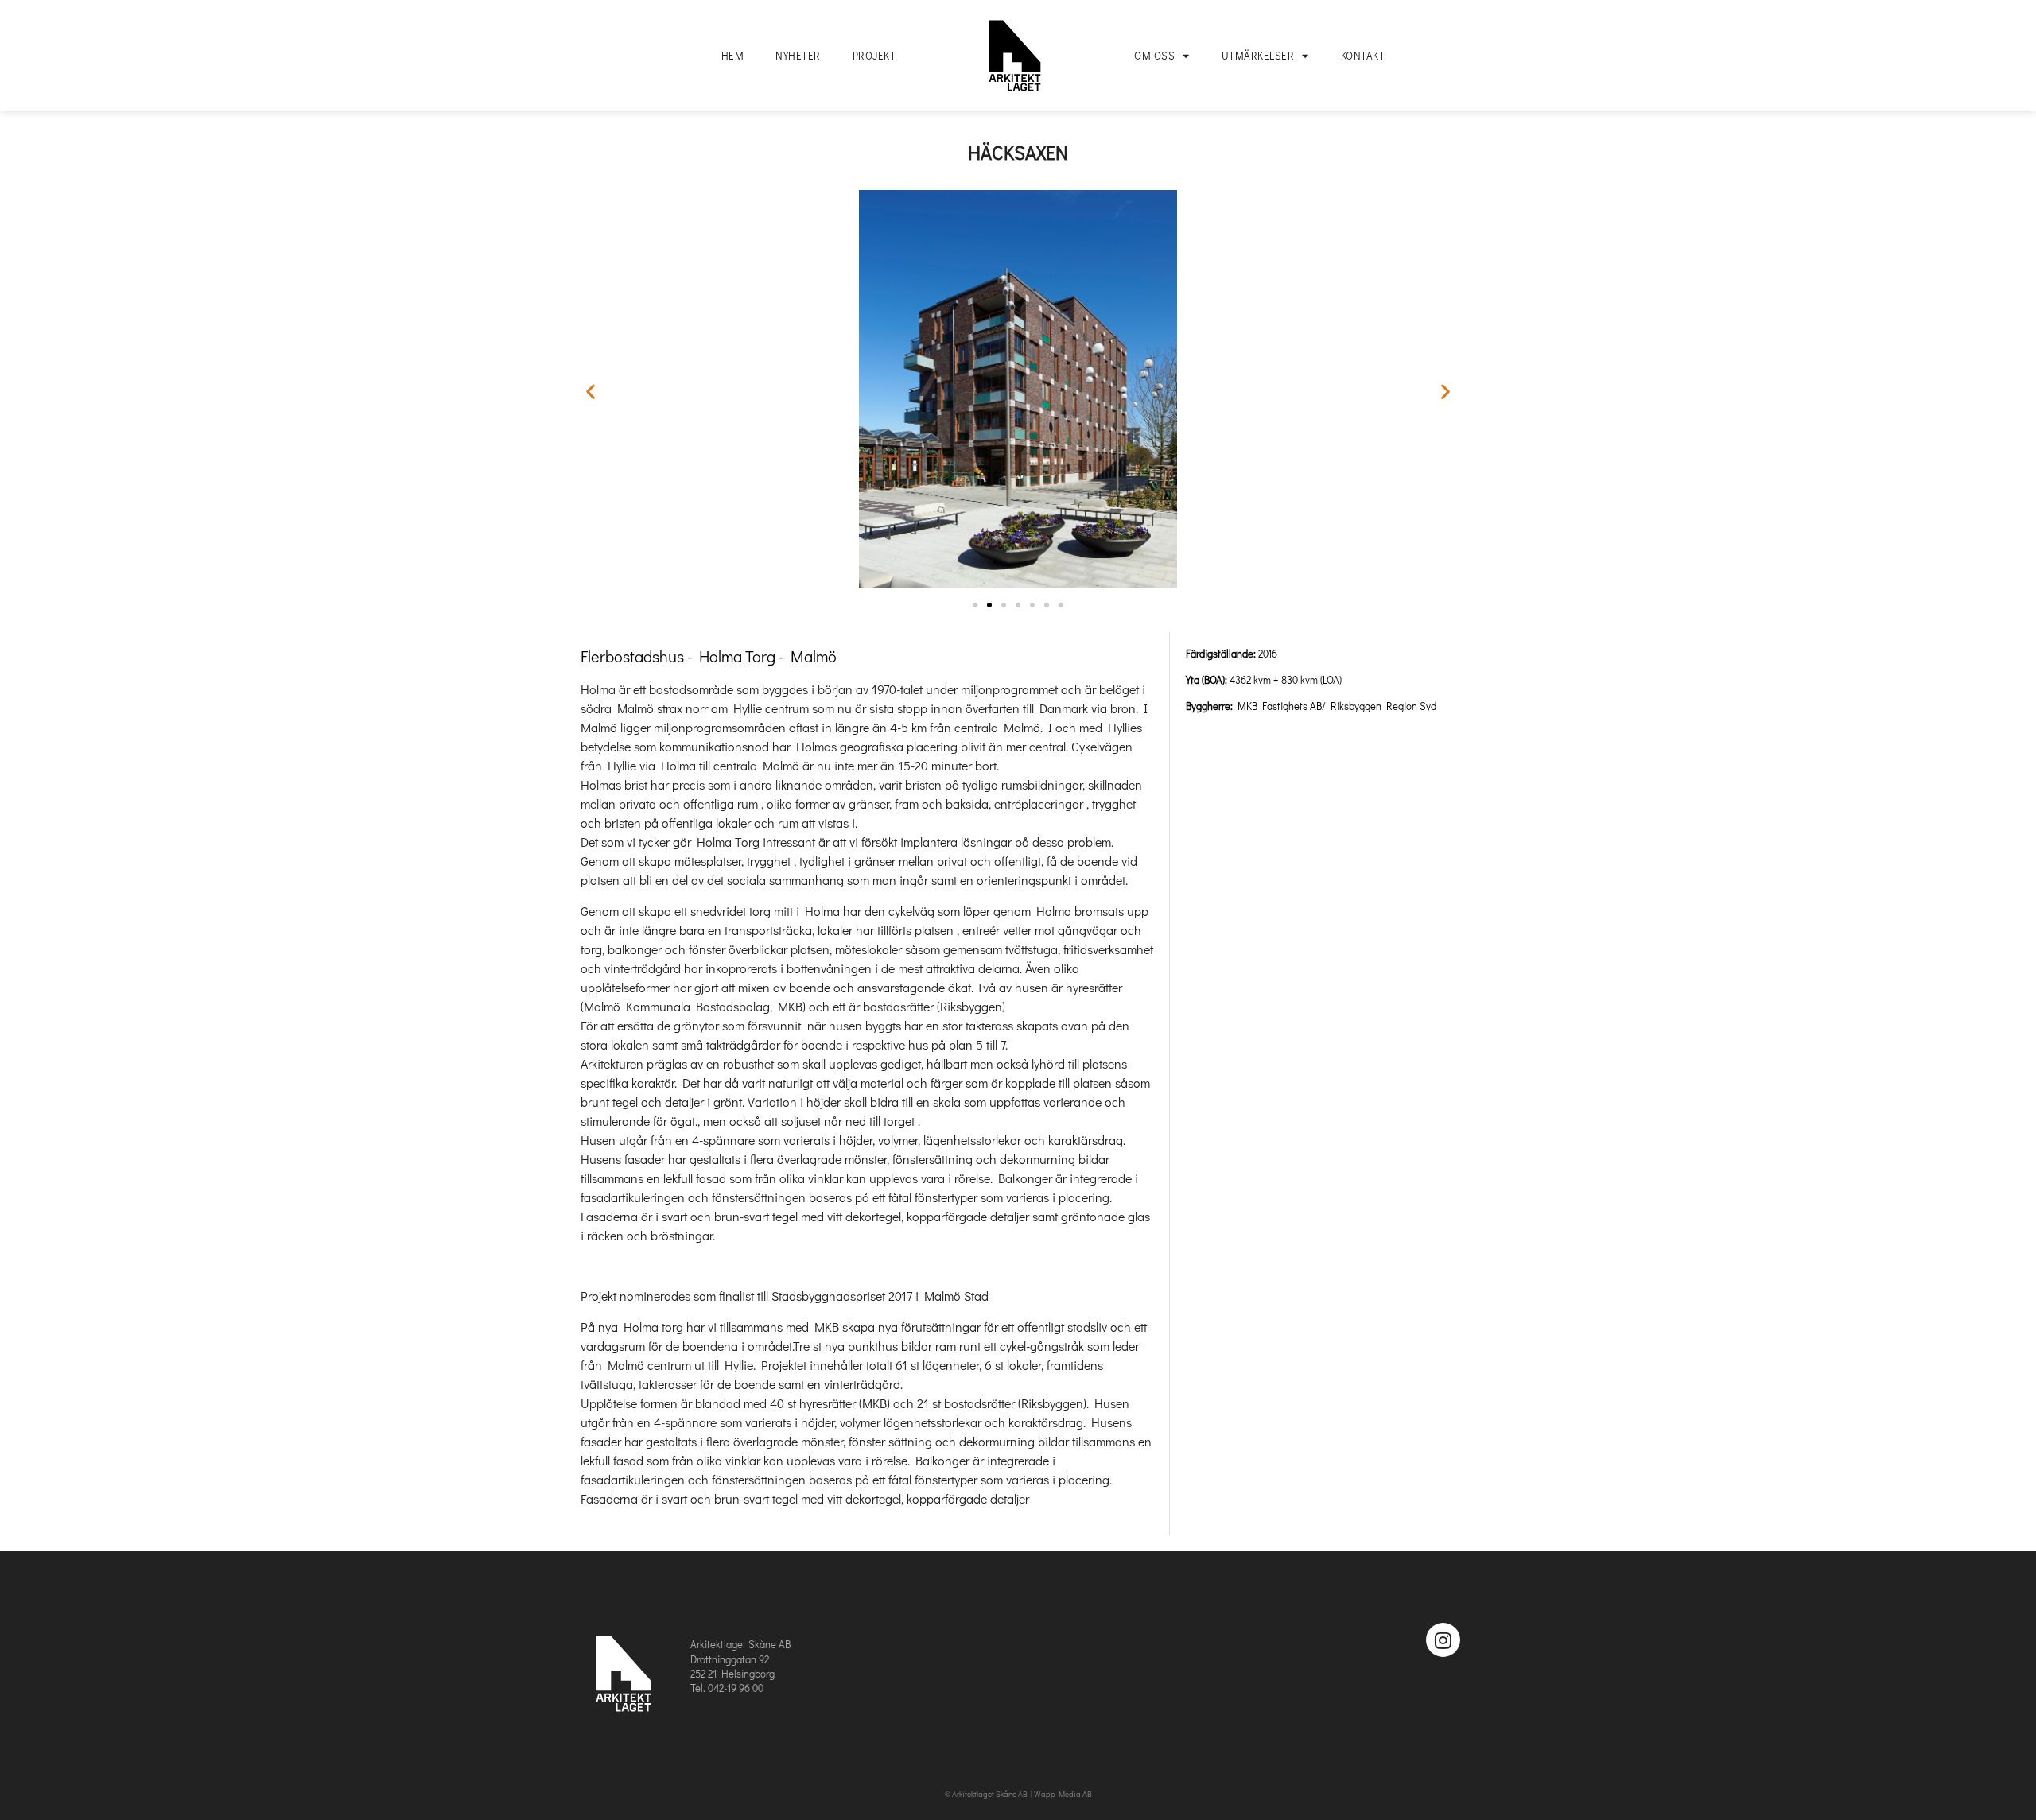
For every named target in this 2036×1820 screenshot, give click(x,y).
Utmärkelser (1258, 55)
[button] (591, 392)
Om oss (1154, 55)
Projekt (874, 55)
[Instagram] (1443, 1640)
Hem (733, 55)
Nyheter (798, 55)
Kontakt (1363, 55)
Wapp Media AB (1063, 1794)
